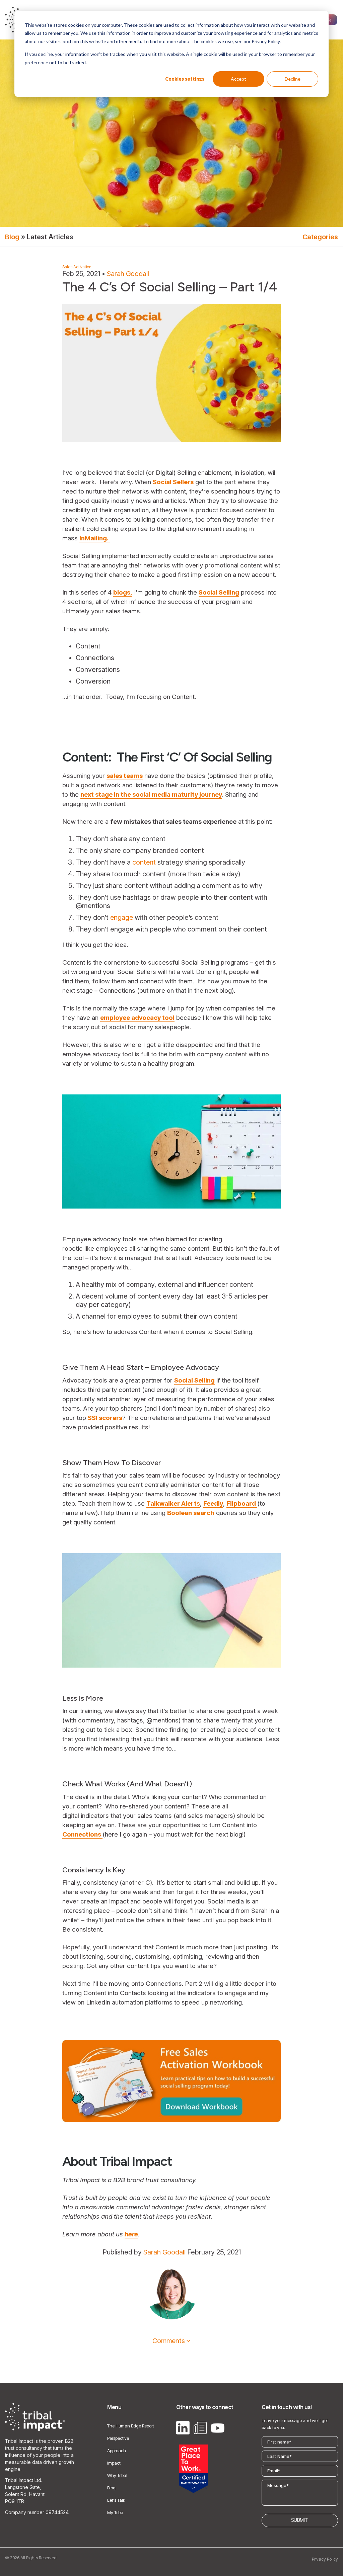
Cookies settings (185, 79)
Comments (169, 2341)
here (131, 2234)
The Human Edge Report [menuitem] (131, 2426)
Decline (293, 79)
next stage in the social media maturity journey (151, 794)
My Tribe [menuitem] (115, 2512)
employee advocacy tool (137, 1018)
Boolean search (191, 1513)
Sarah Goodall (128, 274)
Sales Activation (77, 267)
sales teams (125, 776)
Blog (12, 237)
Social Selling (219, 592)
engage (122, 917)
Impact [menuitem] (114, 2463)
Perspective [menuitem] (118, 2438)
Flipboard (242, 1503)
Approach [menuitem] (117, 2451)
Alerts (190, 1503)
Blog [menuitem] (111, 2488)
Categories (320, 237)
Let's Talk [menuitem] (116, 2500)
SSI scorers (105, 1418)
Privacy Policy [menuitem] (325, 2559)
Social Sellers (173, 482)
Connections (82, 1834)
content (144, 862)
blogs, (123, 592)
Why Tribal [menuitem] (117, 2475)
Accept (238, 79)
